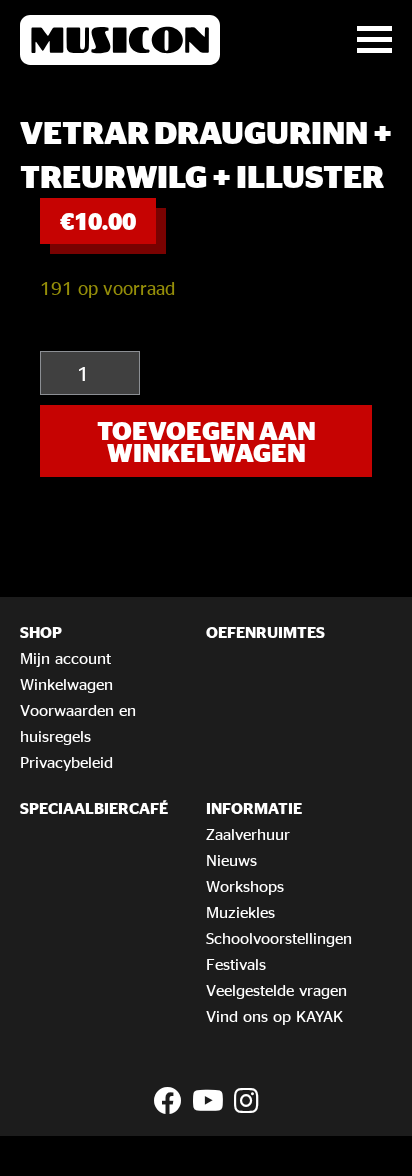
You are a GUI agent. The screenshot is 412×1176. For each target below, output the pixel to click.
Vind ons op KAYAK (274, 1016)
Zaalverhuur (248, 834)
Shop (41, 632)
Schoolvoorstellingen (279, 938)
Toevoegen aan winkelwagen (206, 441)
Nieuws (231, 860)
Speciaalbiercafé (94, 808)
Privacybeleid (66, 762)
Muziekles (240, 912)
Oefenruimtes (265, 632)
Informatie (254, 808)
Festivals (236, 964)
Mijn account (65, 658)
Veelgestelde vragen (276, 990)
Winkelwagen (66, 684)
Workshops (245, 886)
